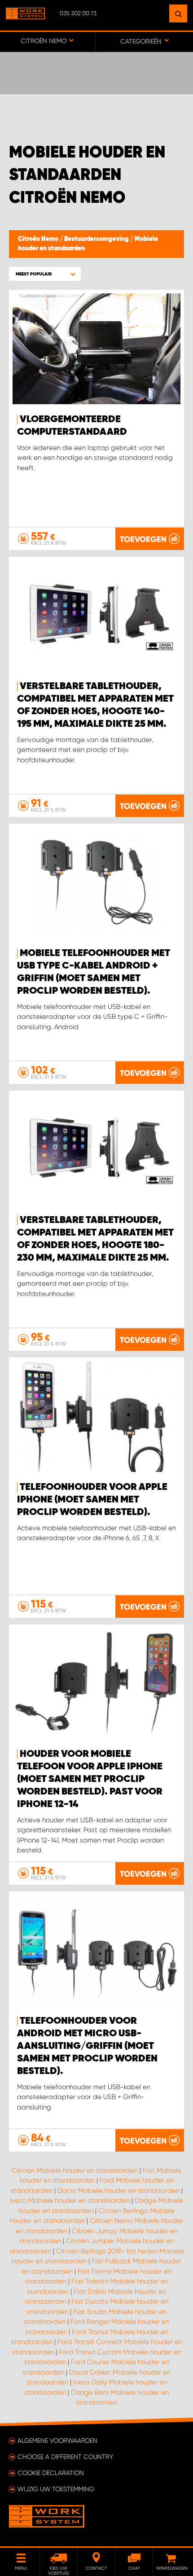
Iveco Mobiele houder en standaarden (70, 2201)
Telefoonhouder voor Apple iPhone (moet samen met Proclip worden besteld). (92, 1500)
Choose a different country (65, 2457)
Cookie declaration (51, 2473)
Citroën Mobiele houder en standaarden (75, 2170)
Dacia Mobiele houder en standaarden (118, 2191)
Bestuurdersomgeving (97, 239)
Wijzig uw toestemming (56, 2489)
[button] (45, 274)
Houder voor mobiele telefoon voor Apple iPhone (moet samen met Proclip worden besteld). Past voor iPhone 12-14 (90, 1779)
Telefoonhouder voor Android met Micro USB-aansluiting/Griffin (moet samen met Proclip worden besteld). (87, 2046)
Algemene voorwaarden (57, 2441)
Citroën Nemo (39, 239)
